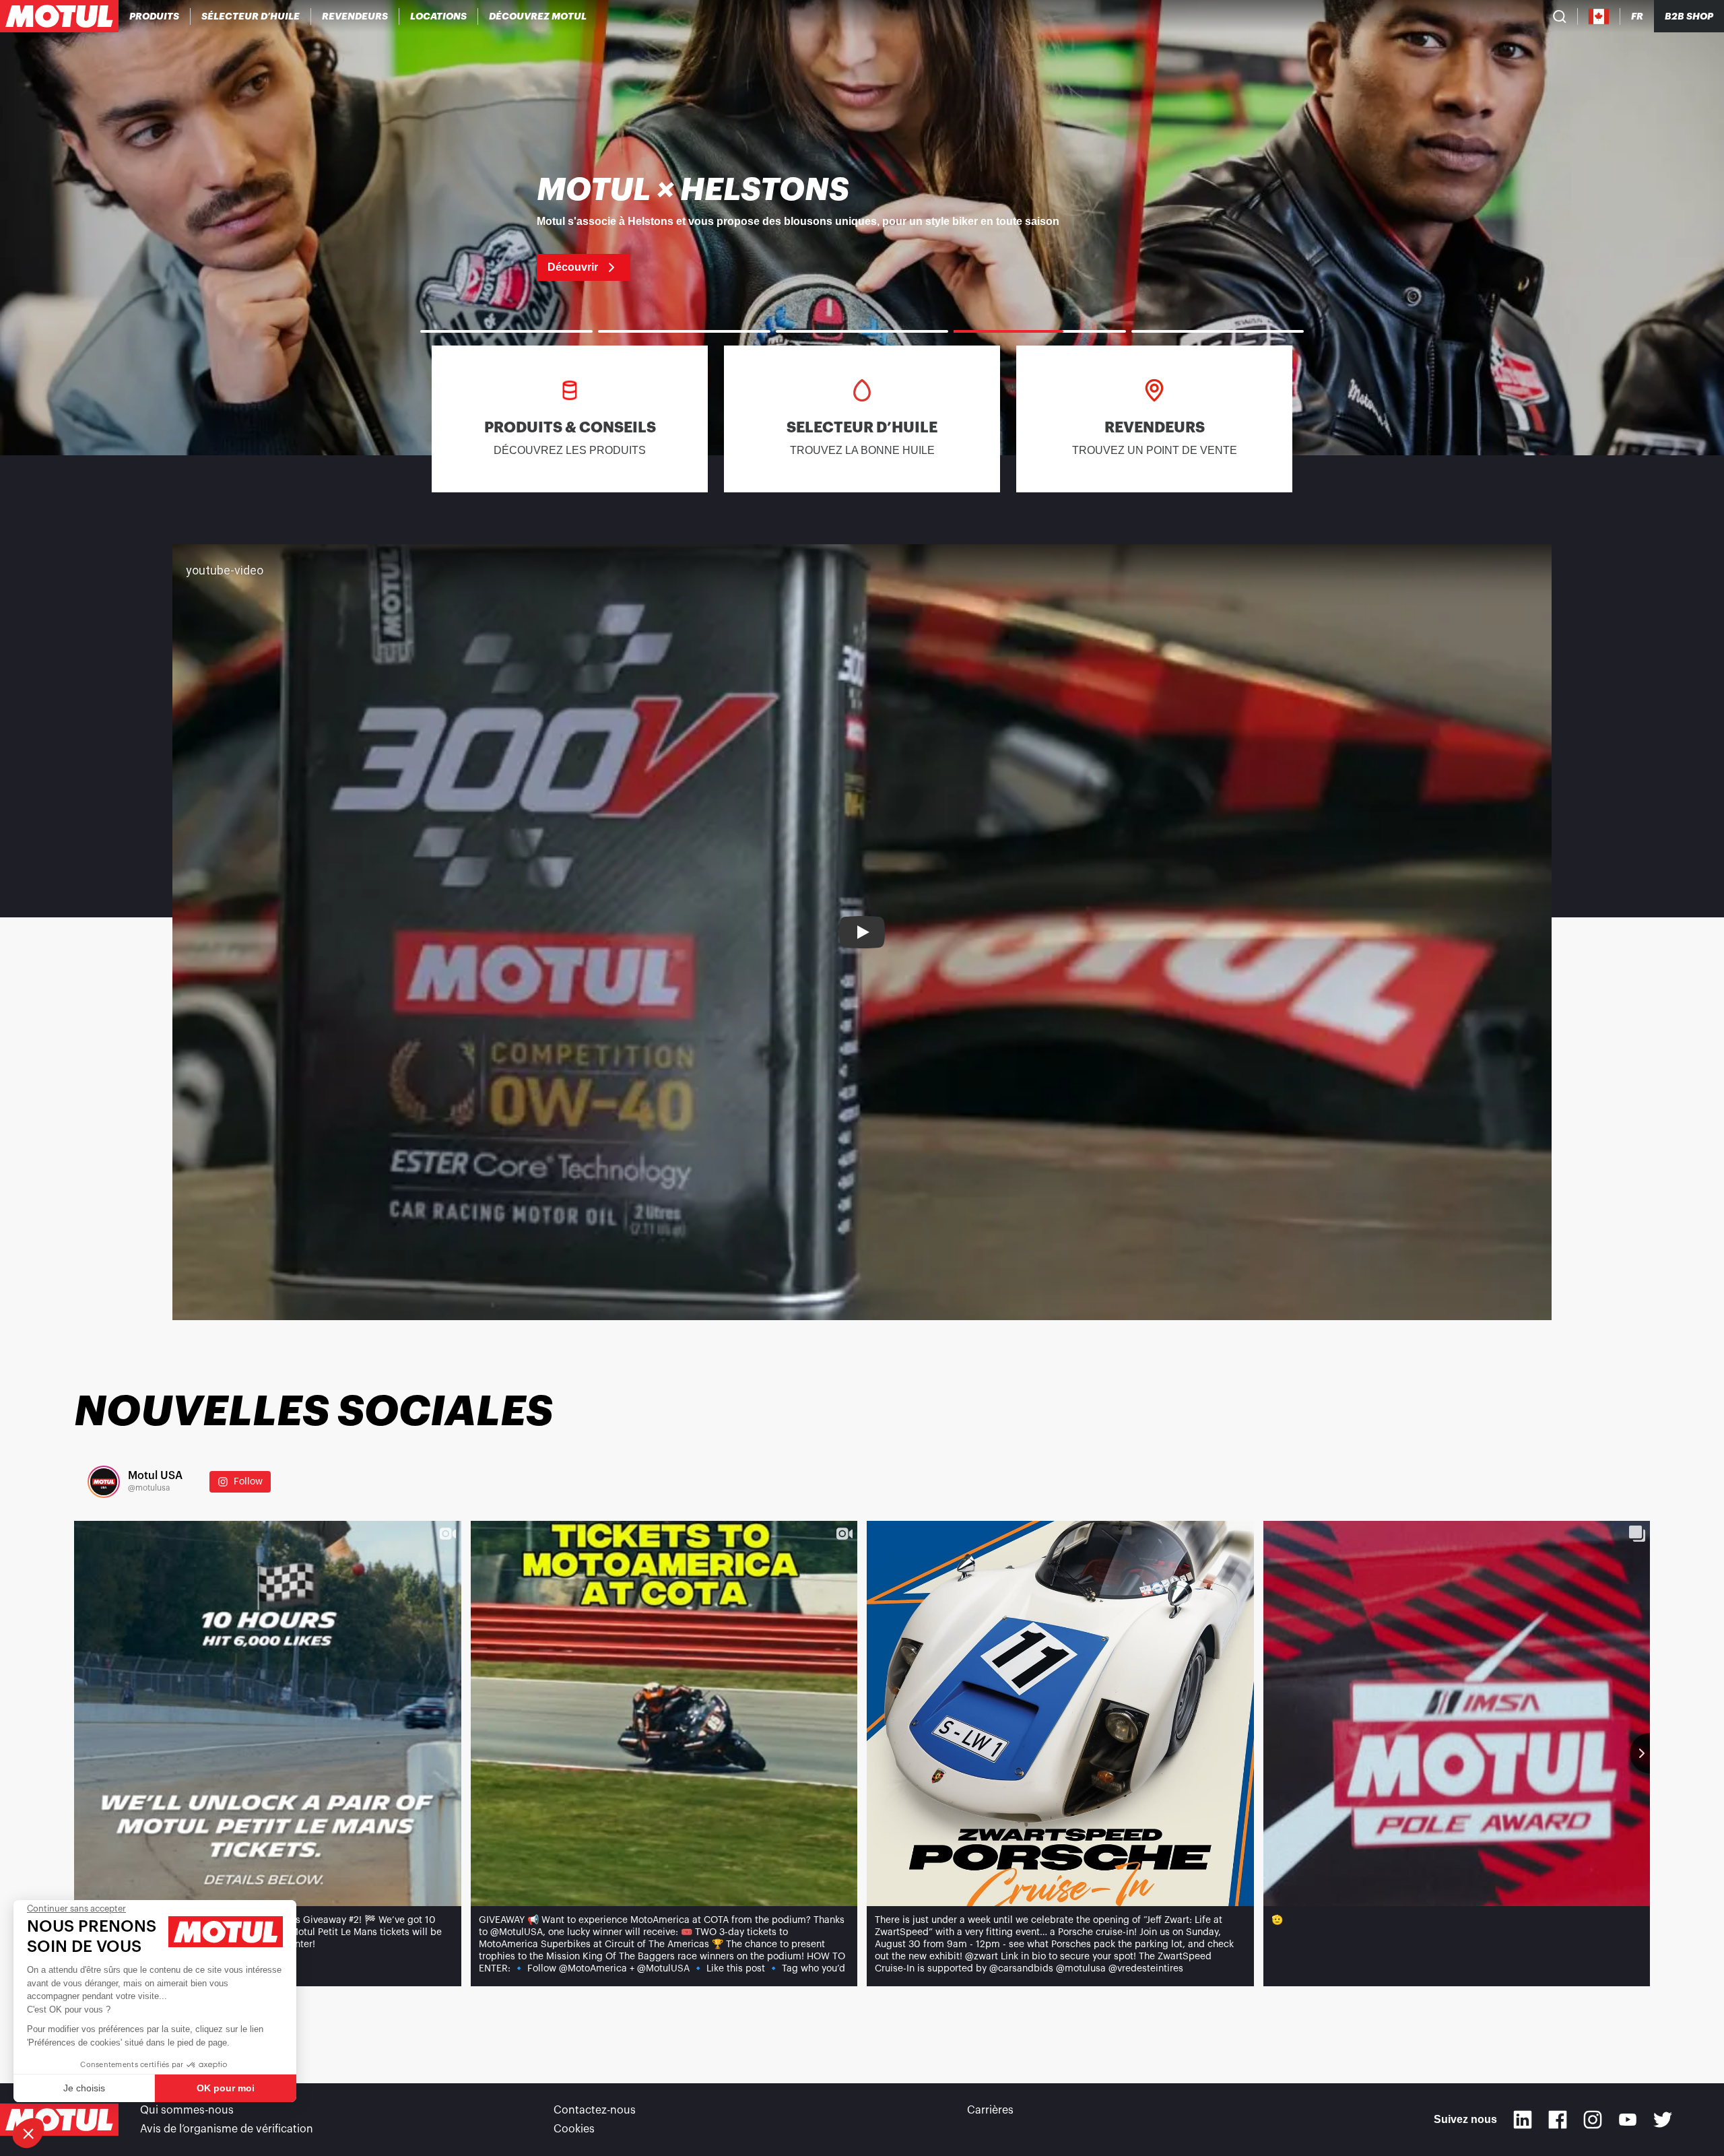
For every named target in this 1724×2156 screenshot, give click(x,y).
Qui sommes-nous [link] (187, 2110)
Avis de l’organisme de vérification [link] (227, 2129)
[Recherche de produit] (1560, 16)
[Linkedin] (1523, 2120)
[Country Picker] (1599, 17)
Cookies (574, 2129)
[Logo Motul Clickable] (59, 16)
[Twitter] (1663, 2120)
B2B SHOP (1689, 16)
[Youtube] (1628, 2120)
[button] (28, 2133)
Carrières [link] (990, 2110)
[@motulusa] (104, 1482)
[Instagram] (1593, 2120)
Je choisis (84, 2088)
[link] (439, 16)
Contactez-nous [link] (595, 2110)
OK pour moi (226, 2088)
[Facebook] (1558, 2120)
